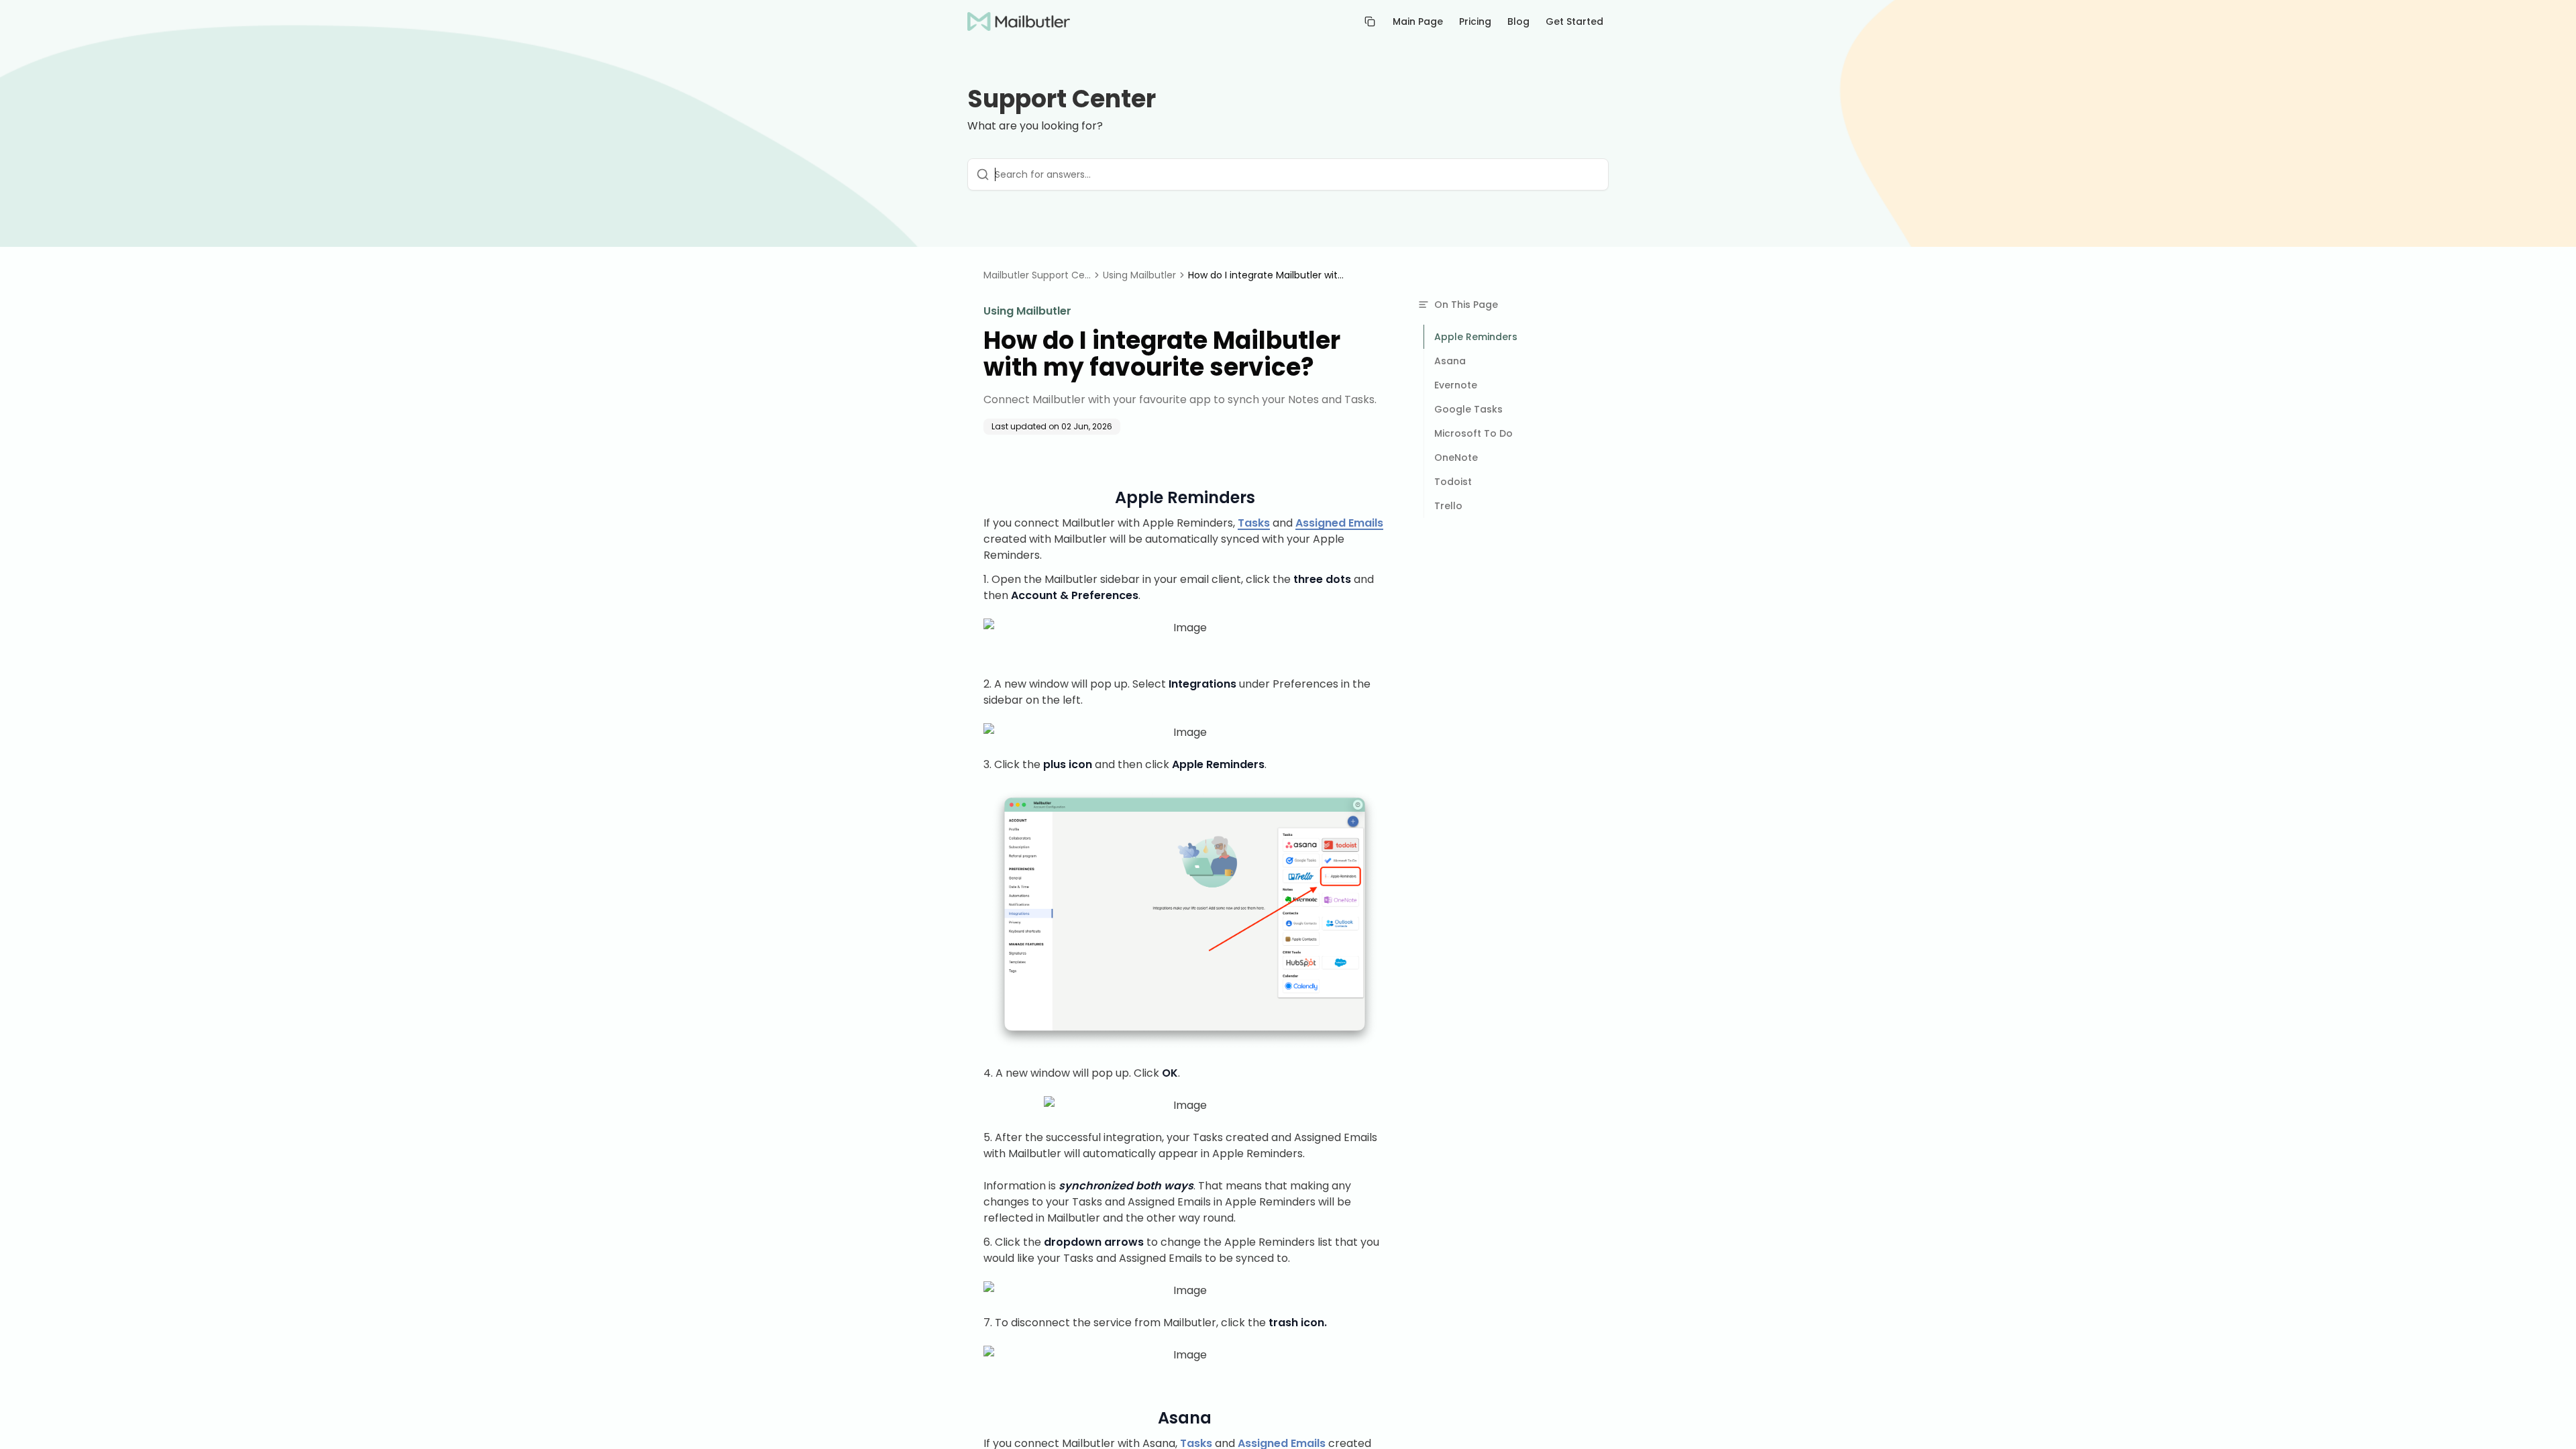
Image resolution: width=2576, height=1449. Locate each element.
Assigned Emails (1339, 523)
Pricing (1475, 21)
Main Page (1418, 21)
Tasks (1254, 523)
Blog (1518, 21)
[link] (1269, 275)
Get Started (1574, 21)
